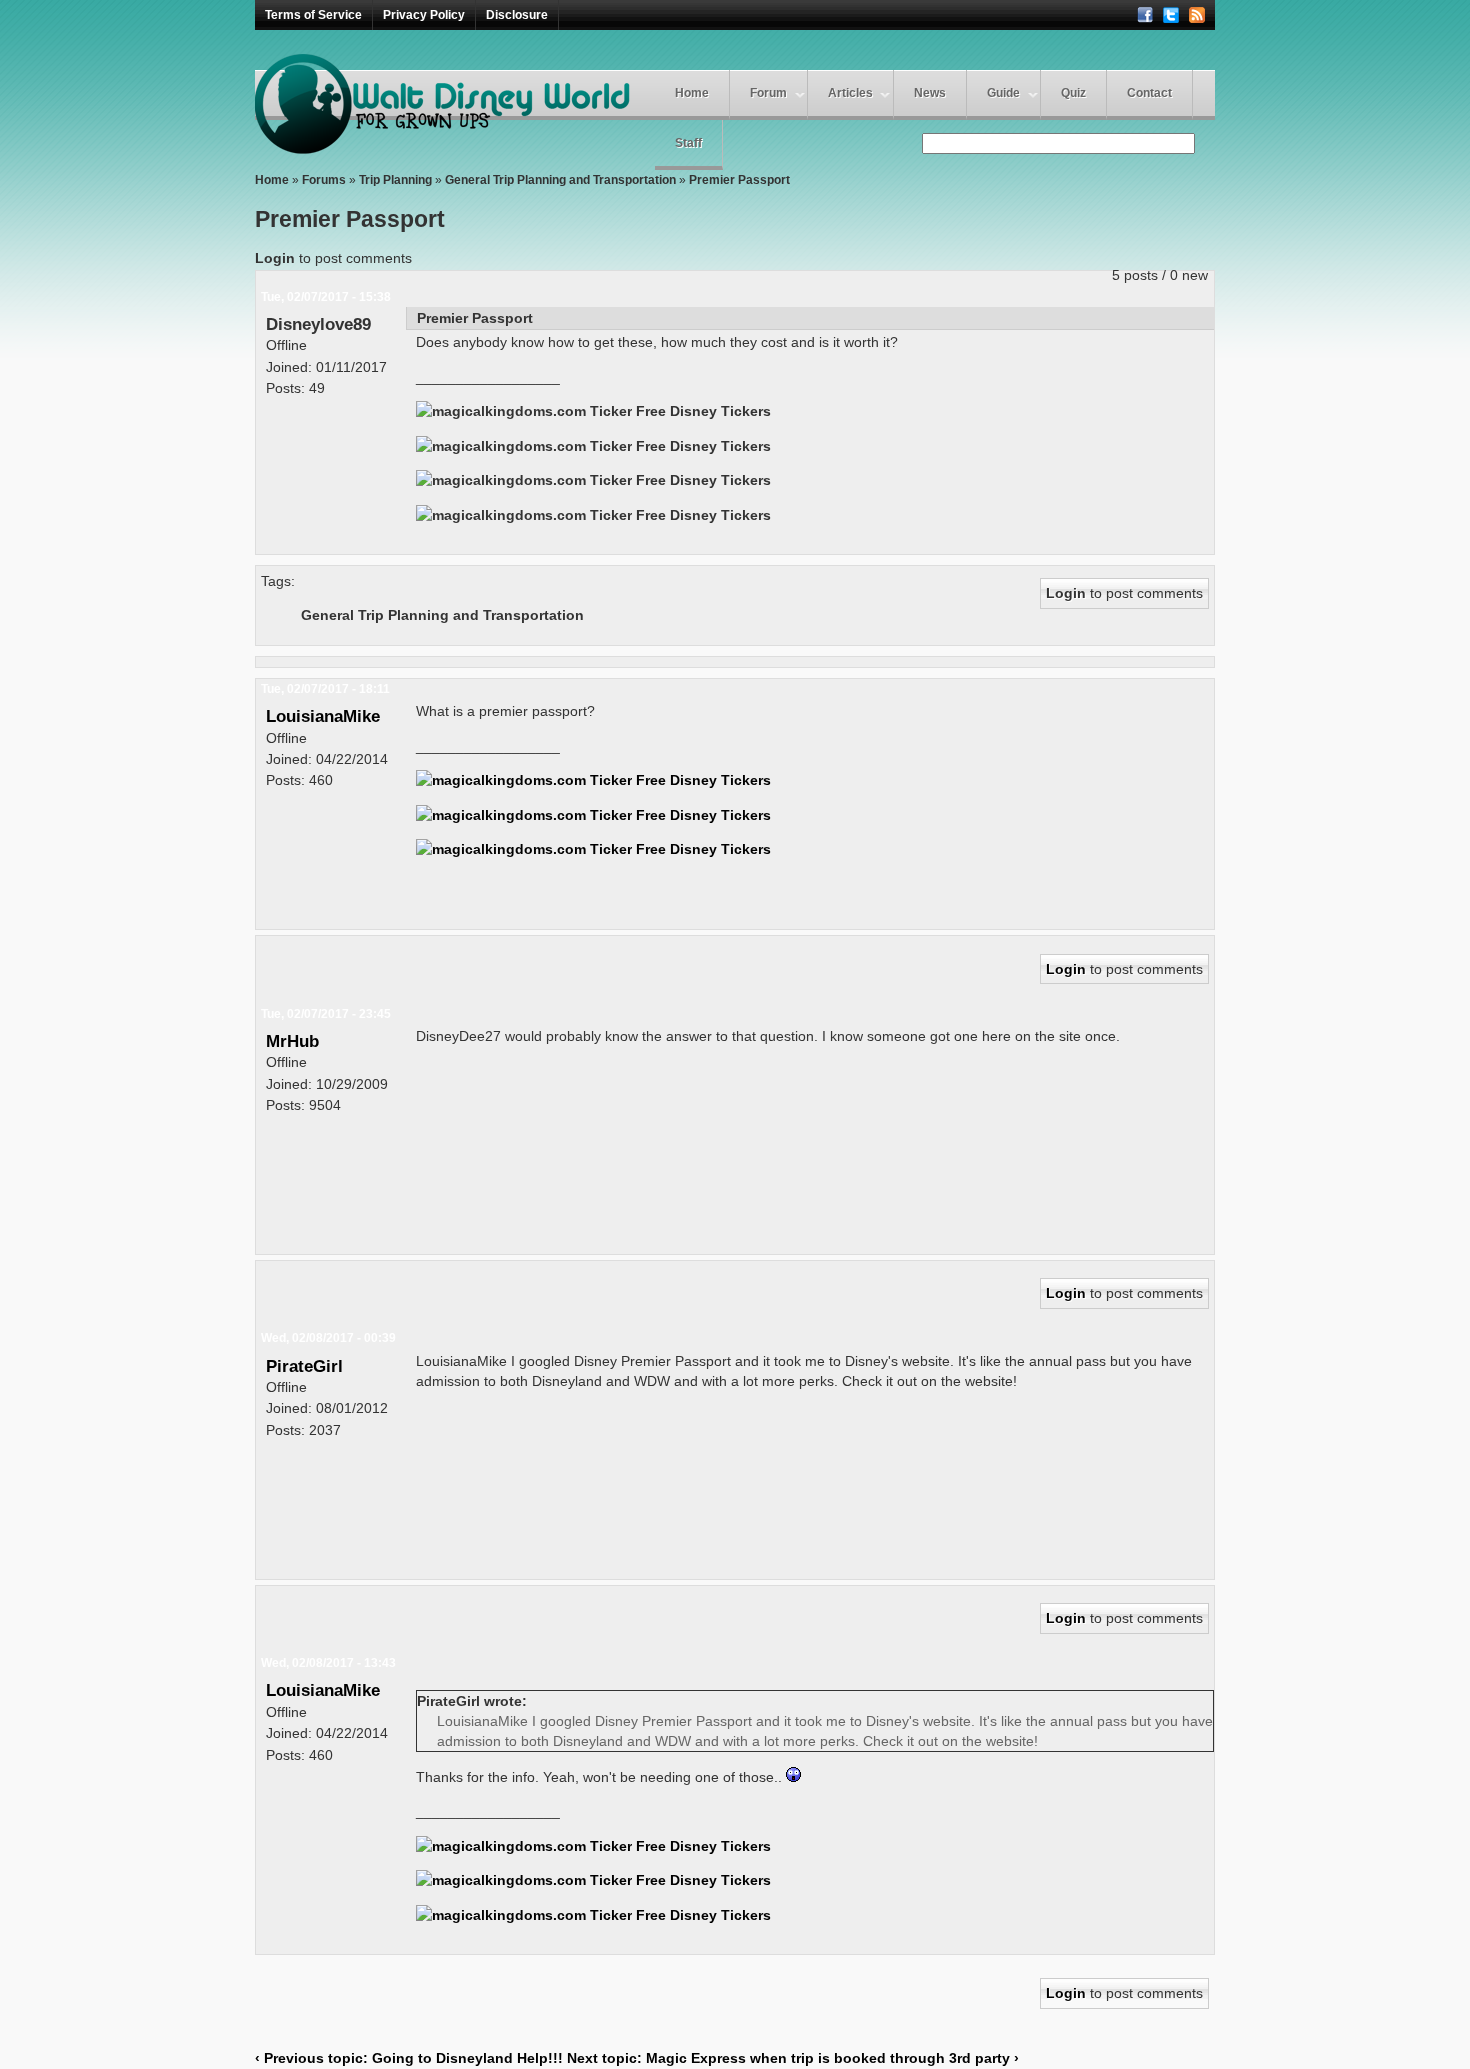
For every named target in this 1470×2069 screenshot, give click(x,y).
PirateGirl (304, 1366)
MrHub (292, 1041)
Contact (1149, 93)
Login (275, 258)
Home (692, 93)
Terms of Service (313, 15)
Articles (850, 93)
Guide (1003, 93)
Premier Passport (739, 180)
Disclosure (517, 15)
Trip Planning (395, 180)
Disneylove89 (318, 324)
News (930, 93)
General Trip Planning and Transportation (560, 180)
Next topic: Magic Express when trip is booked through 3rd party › (793, 2058)
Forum (768, 93)
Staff (688, 143)
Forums (324, 180)
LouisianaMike (323, 716)
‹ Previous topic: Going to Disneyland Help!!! (409, 2058)
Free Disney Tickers (703, 411)
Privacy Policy (424, 15)
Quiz (1073, 93)
